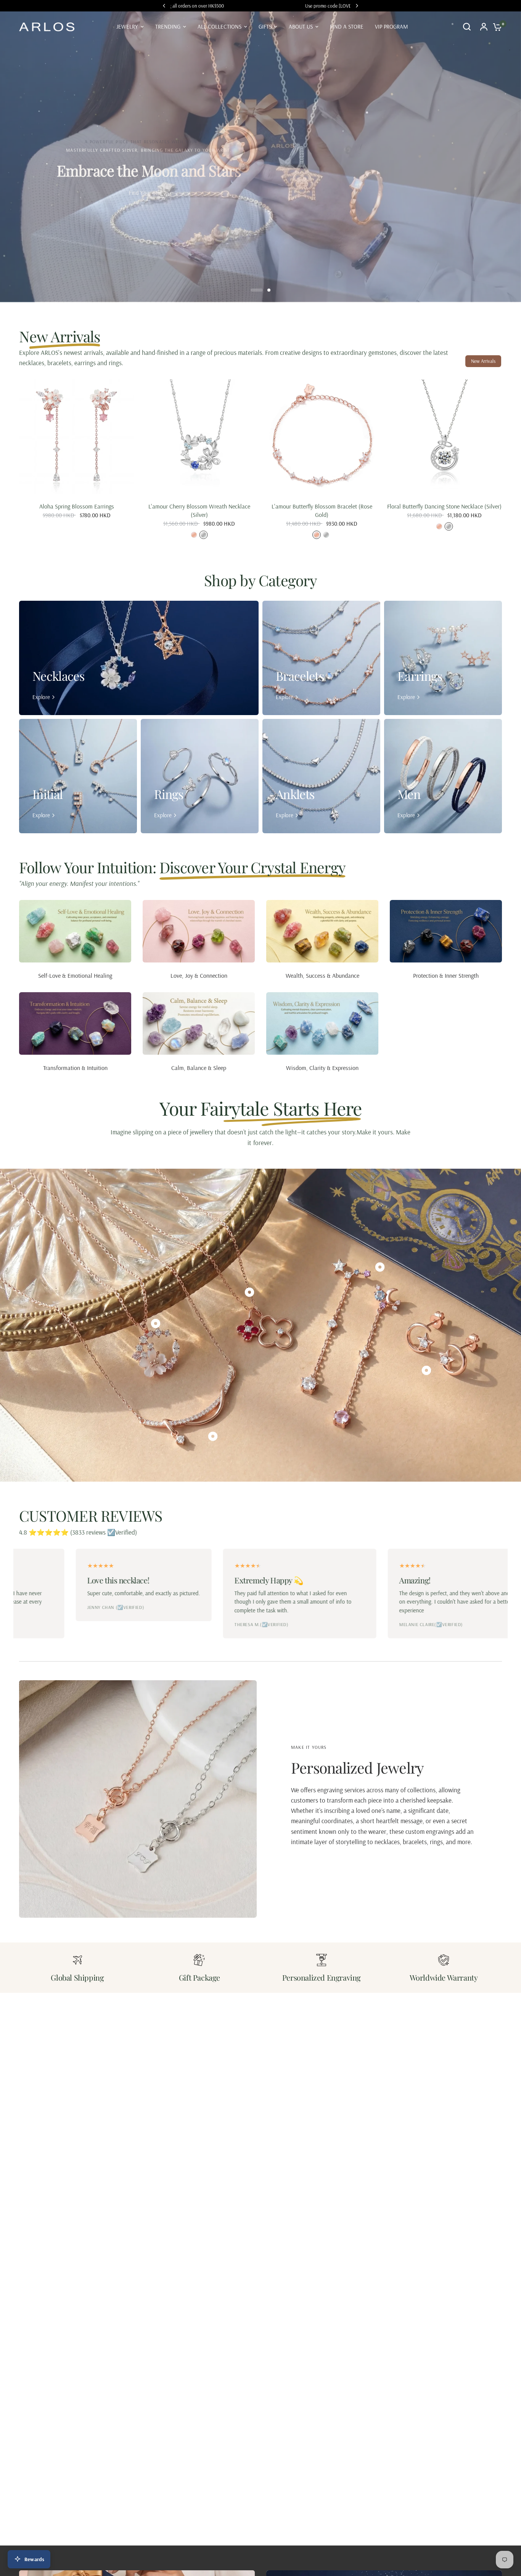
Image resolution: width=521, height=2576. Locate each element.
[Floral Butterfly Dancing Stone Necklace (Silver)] (445, 437)
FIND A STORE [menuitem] (347, 26)
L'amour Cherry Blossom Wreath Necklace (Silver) (199, 510)
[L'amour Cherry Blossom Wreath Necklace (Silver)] (199, 437)
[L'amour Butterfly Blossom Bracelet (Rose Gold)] (322, 437)
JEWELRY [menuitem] (127, 26)
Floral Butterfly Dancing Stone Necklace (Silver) (444, 506)
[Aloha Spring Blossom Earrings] (77, 437)
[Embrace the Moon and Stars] (260, 157)
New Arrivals (483, 361)
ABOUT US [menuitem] (301, 26)
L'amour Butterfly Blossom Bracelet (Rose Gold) (322, 510)
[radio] (194, 535)
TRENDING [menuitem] (168, 26)
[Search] (467, 27)
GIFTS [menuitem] (265, 26)
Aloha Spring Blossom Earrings (77, 506)
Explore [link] (41, 697)
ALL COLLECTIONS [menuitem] (219, 26)
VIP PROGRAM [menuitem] (392, 26)
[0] (495, 27)
